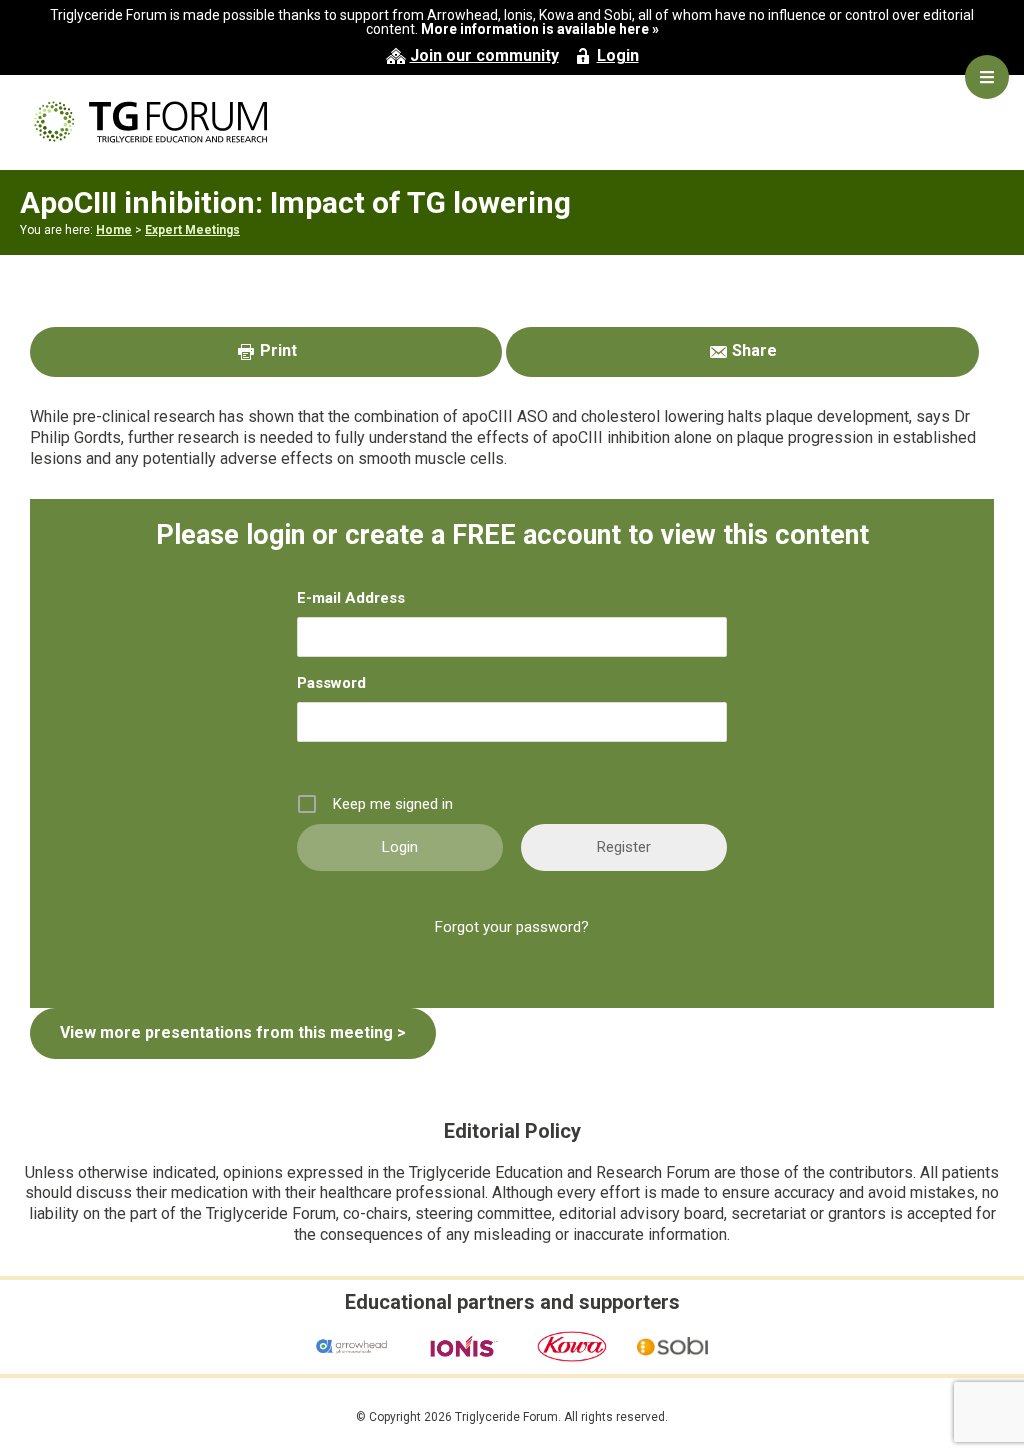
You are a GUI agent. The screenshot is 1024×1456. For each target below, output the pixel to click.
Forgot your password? (512, 927)
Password (331, 683)
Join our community (484, 55)
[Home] (512, 121)
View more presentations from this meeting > (233, 1032)
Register (624, 847)
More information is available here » (540, 29)
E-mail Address (351, 598)
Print (276, 350)
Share (752, 350)
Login (618, 55)
